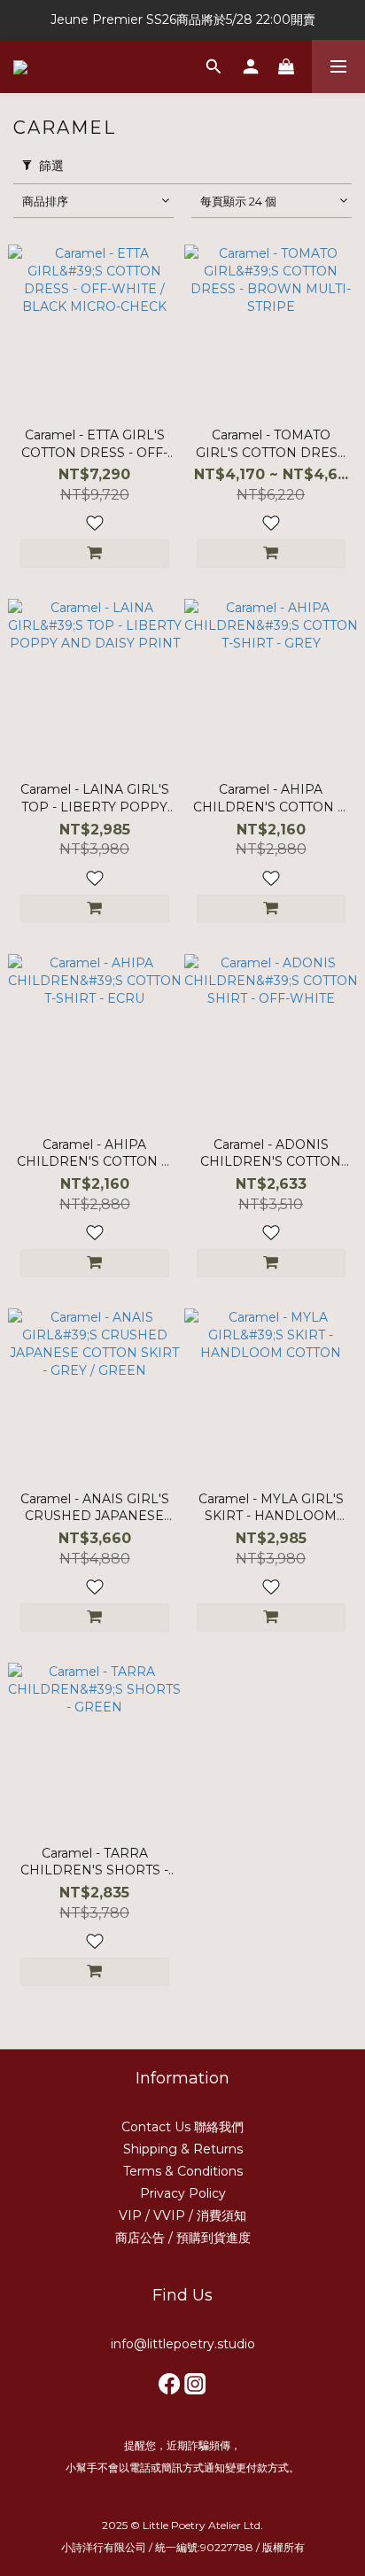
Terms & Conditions (183, 2171)
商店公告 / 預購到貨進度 (183, 2238)
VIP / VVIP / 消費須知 (182, 2215)
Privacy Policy (183, 2193)
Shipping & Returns (183, 2149)
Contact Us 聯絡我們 (182, 2127)
